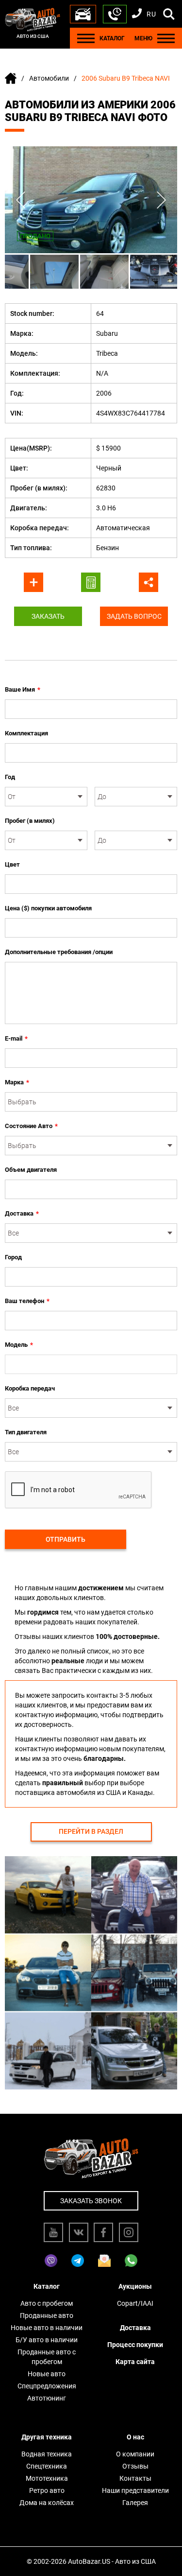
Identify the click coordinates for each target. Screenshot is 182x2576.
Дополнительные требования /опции (59, 952)
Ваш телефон (27, 1301)
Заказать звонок (91, 2201)
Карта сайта (135, 2362)
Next (161, 200)
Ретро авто (47, 2490)
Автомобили (49, 78)
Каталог (47, 2286)
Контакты (135, 2478)
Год (10, 777)
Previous (21, 200)
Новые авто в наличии (47, 2328)
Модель (19, 1345)
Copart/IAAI (135, 2303)
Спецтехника (47, 2466)
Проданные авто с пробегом (47, 2357)
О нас (135, 2437)
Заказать (48, 616)
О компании (135, 2454)
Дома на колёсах (47, 2503)
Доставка (22, 1213)
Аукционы (135, 2286)
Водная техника (47, 2454)
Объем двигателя (31, 1170)
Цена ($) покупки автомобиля (48, 908)
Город (13, 1257)
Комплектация (26, 733)
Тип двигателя (26, 1432)
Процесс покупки (135, 2345)
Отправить (66, 1539)
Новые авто (47, 2374)
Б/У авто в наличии (47, 2340)
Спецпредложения (47, 2386)
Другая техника (47, 2437)
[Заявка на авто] (83, 14)
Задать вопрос (134, 616)
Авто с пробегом (47, 2303)
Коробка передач (30, 1388)
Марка (17, 1082)
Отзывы (135, 2466)
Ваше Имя (23, 689)
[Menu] (86, 38)
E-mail (16, 1038)
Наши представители (135, 2490)
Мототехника (47, 2478)
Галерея (135, 2503)
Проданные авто (47, 2315)
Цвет (12, 864)
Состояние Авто (31, 1126)
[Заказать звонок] (115, 14)
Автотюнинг (47, 2398)
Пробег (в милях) (30, 821)
